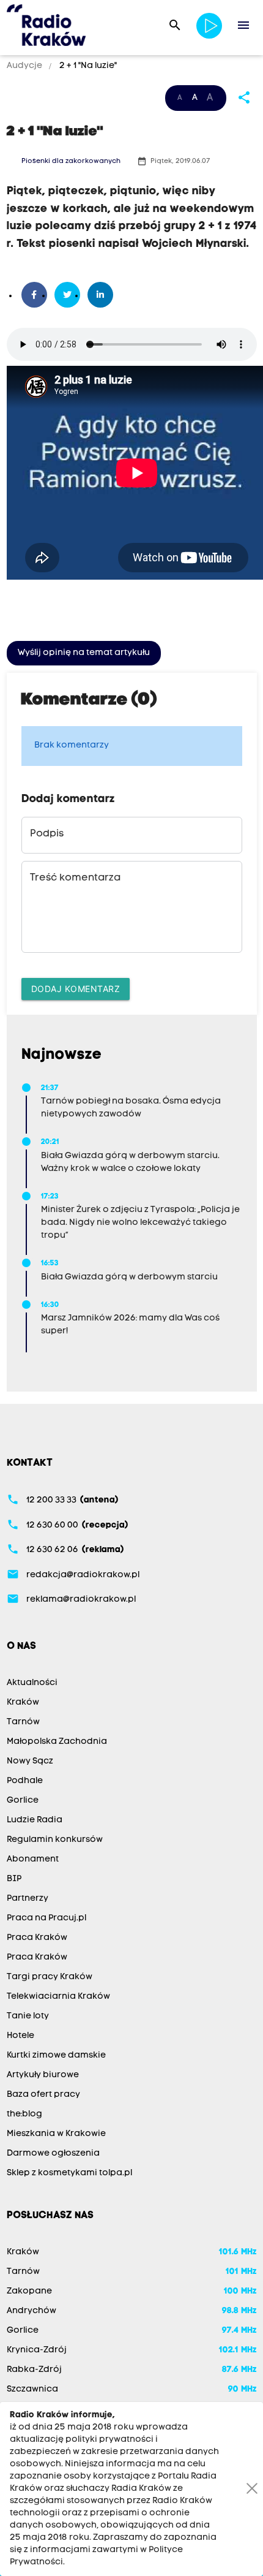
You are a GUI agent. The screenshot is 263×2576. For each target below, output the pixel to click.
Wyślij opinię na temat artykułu (84, 653)
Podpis (47, 834)
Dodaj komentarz (76, 989)
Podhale (25, 1781)
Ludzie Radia (35, 1820)
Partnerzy (28, 1899)
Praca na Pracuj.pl (46, 1918)
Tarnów (23, 1722)
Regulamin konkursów (55, 1840)
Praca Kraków (37, 1938)
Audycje (25, 66)
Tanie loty (28, 2016)
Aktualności (32, 1683)
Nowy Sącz (30, 1761)
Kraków (23, 1703)
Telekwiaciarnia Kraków (58, 1997)
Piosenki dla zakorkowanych (71, 161)
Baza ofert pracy (43, 2095)
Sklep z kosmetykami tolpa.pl (69, 2173)
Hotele (20, 2036)
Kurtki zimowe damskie (56, 2055)
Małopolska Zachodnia (57, 1742)
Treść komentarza (75, 878)
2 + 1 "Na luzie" (87, 66)
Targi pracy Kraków (50, 1977)
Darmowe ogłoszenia (53, 2154)
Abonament (33, 1859)
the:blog (24, 2114)
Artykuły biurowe (43, 2075)
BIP (14, 1879)
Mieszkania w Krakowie (56, 2134)
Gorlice (23, 1801)
